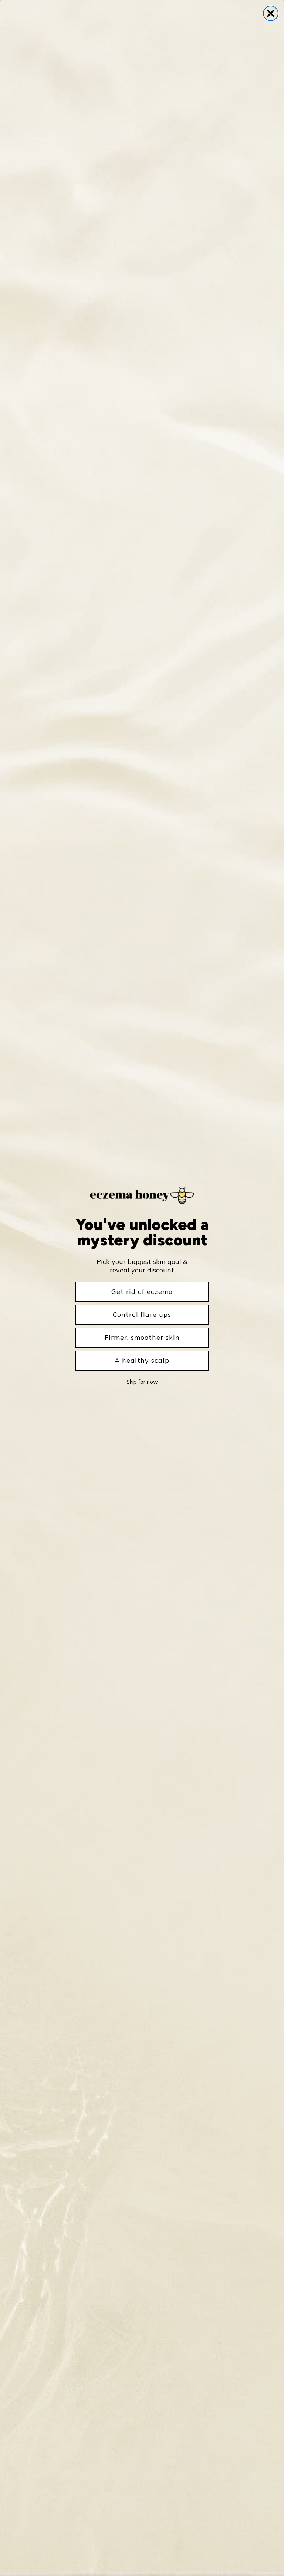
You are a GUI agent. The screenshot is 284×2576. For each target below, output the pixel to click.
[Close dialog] (271, 13)
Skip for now (142, 1382)
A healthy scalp (142, 1360)
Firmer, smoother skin (142, 1337)
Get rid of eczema (142, 1292)
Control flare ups (142, 1314)
